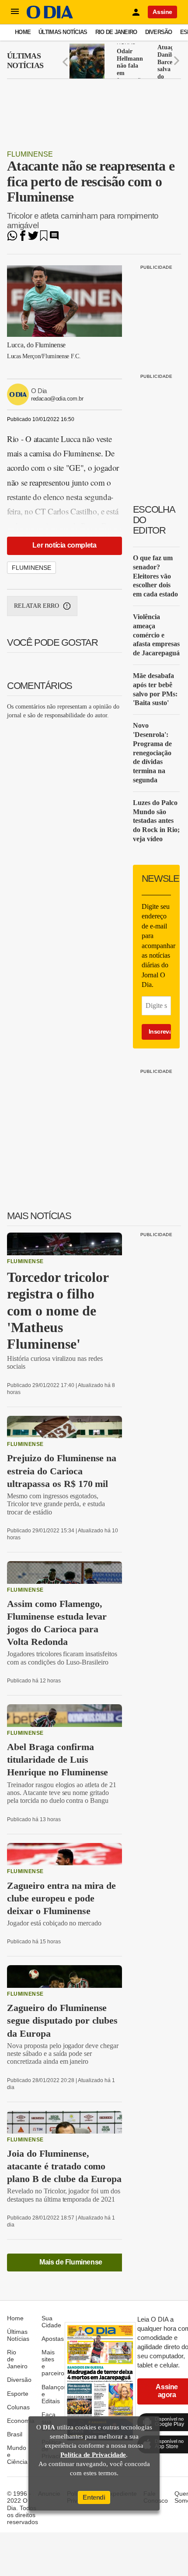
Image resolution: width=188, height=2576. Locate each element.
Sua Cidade (51, 2322)
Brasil (15, 2434)
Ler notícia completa (64, 545)
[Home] (50, 16)
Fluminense (30, 154)
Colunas (18, 2407)
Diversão (159, 32)
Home (23, 32)
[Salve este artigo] (44, 238)
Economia (21, 2421)
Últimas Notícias (63, 32)
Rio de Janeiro (116, 32)
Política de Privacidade (93, 2455)
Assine (162, 12)
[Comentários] (54, 238)
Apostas (53, 2339)
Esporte (18, 2394)
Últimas (25, 61)
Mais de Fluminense (71, 2262)
